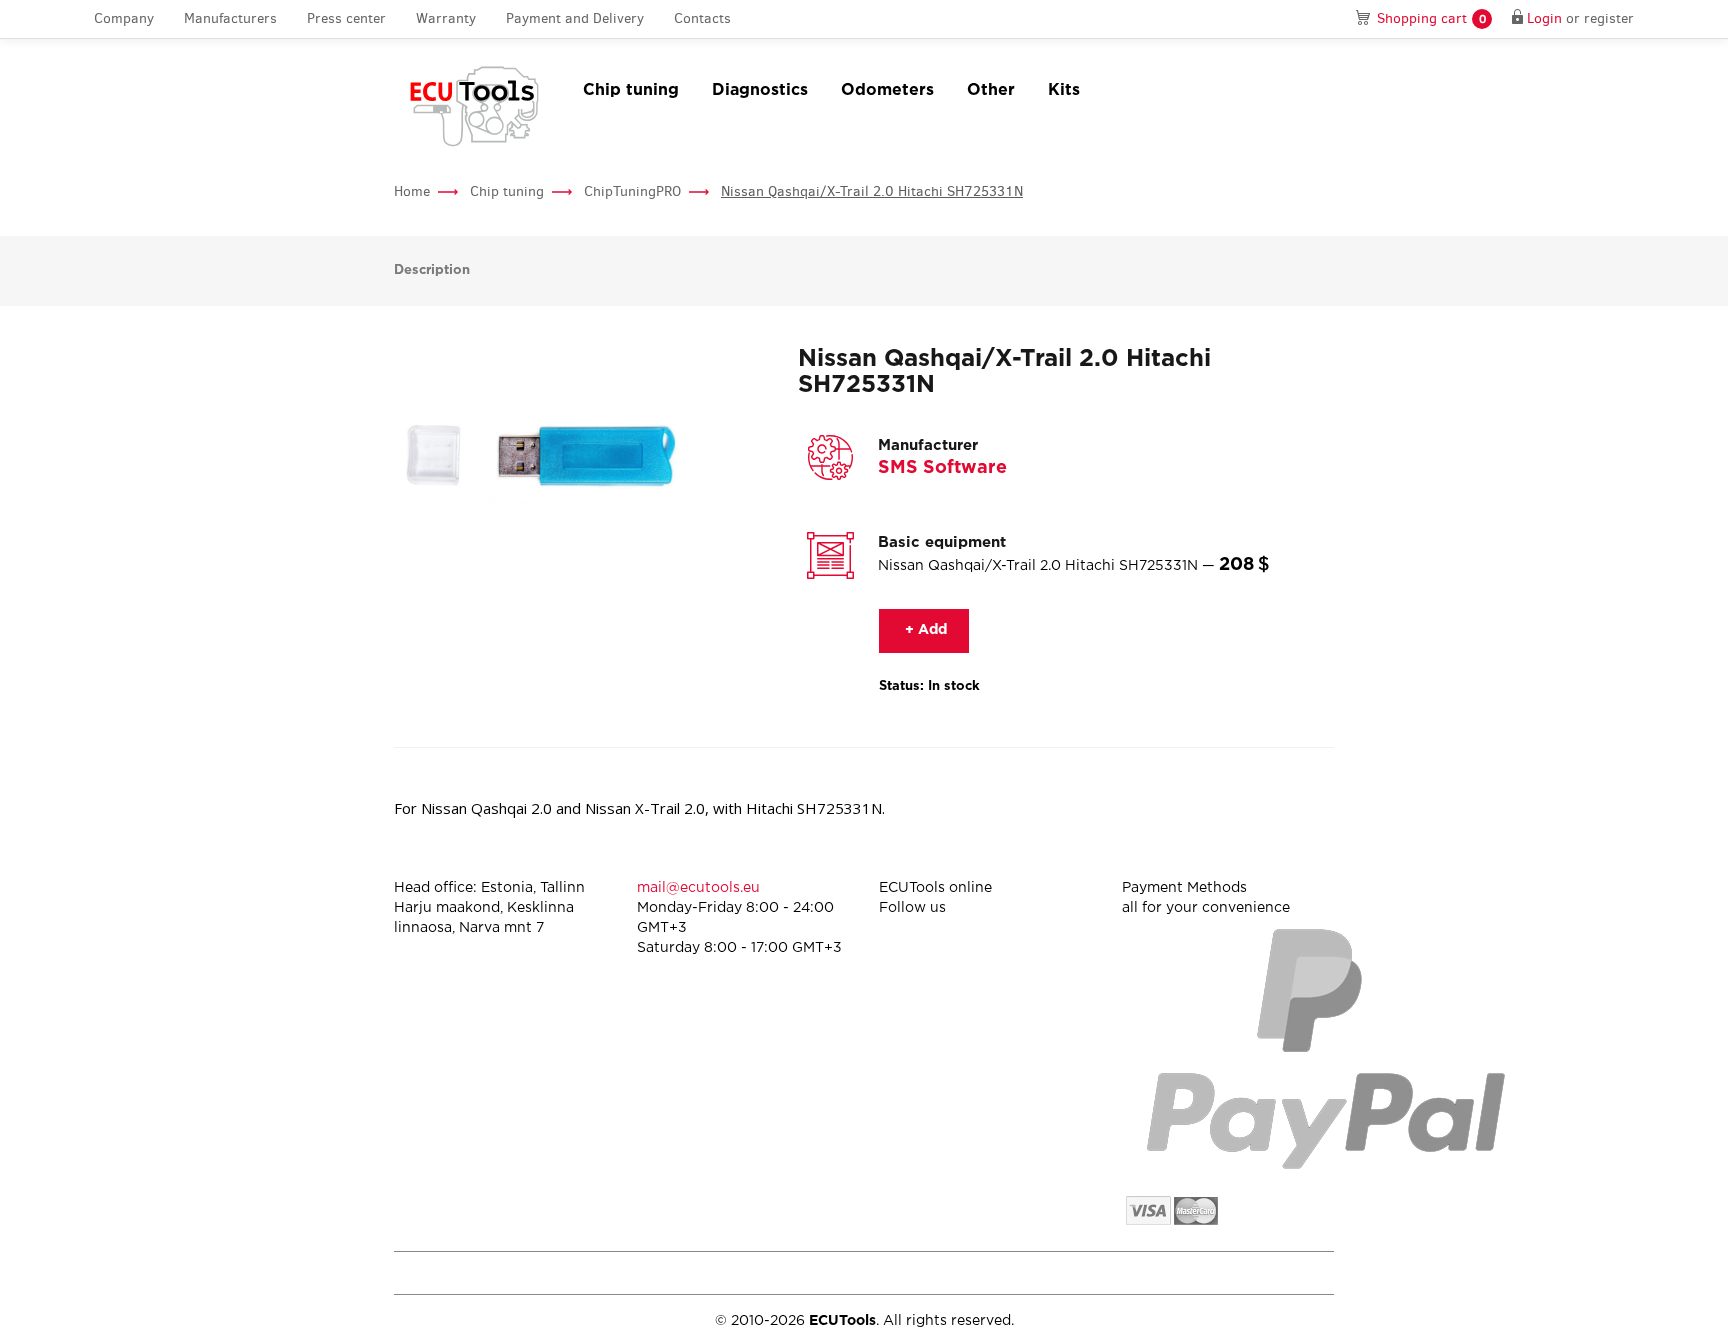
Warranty (446, 18)
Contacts (702, 18)
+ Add (924, 630)
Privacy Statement (1163, 1272)
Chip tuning (631, 90)
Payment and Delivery (575, 18)
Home (412, 191)
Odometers (887, 90)
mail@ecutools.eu (698, 888)
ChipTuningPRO (632, 191)
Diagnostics (760, 90)
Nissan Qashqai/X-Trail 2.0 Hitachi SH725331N (872, 191)
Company (124, 18)
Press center (346, 18)
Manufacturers (230, 18)
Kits (1064, 90)
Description (432, 270)
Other (991, 90)
